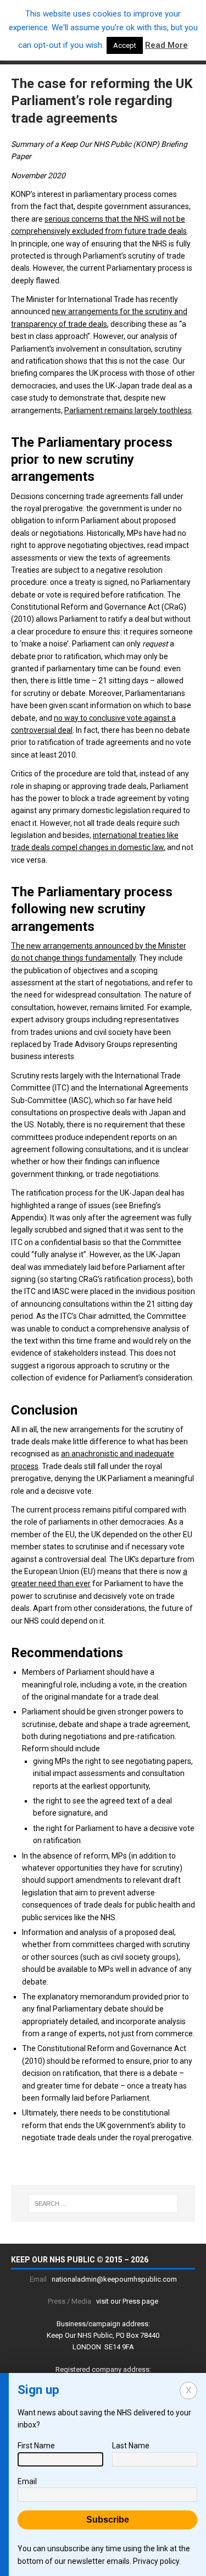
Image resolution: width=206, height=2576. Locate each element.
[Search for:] (103, 2204)
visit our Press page (127, 2301)
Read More (166, 45)
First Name (36, 2446)
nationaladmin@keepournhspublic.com (114, 2279)
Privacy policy (156, 2561)
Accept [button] (125, 45)
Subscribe (108, 2520)
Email (27, 2481)
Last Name (131, 2446)
